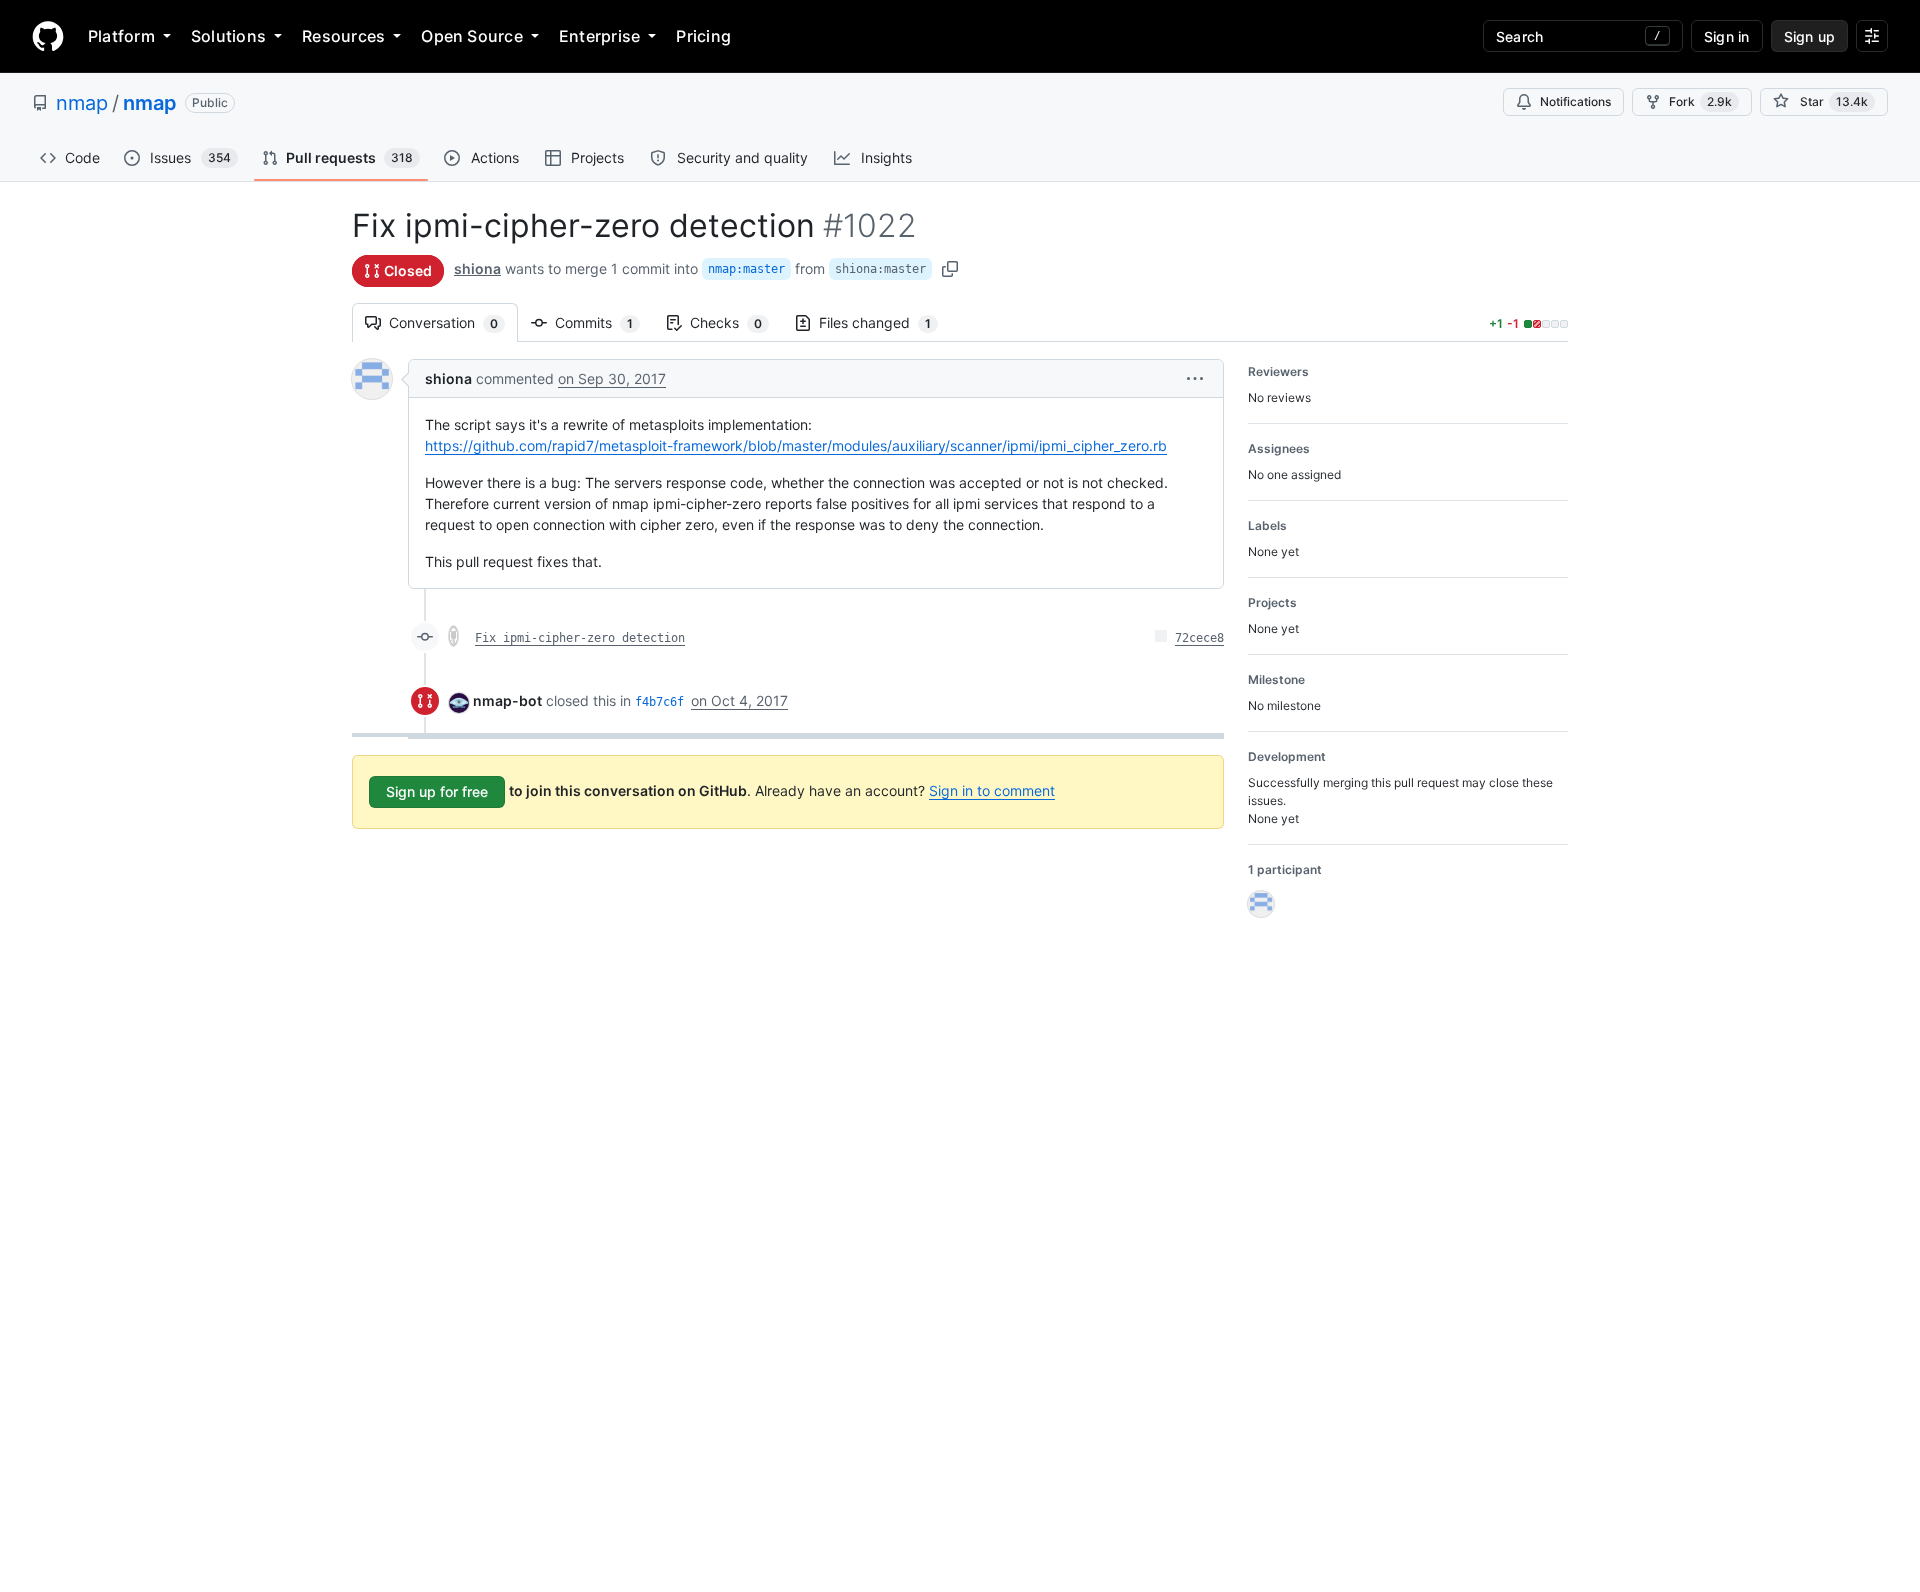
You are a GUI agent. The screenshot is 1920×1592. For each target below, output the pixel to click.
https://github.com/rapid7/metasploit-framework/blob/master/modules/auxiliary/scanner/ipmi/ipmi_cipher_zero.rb (796, 445)
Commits (604, 322)
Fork (1700, 101)
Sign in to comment (992, 790)
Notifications (1575, 101)
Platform (121, 36)
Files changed (885, 322)
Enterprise (599, 36)
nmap (82, 103)
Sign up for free (437, 791)
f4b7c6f (659, 702)
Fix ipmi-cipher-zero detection (580, 638)
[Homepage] (48, 36)
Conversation (453, 322)
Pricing (703, 36)
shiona (477, 268)
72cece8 (1199, 638)
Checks (736, 322)
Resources (343, 36)
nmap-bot (507, 700)
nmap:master (746, 269)
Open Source (472, 36)
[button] (1195, 378)
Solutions (228, 36)
